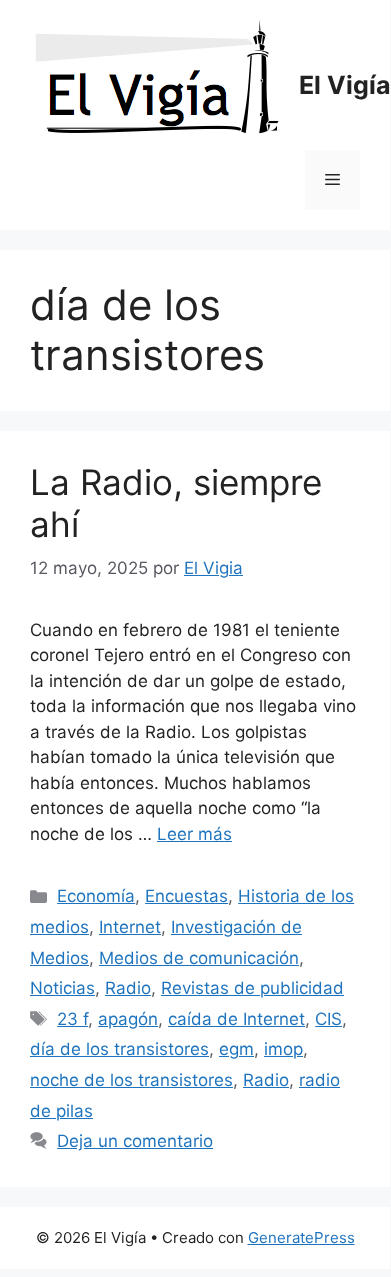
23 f (72, 1019)
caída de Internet (236, 1019)
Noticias (62, 988)
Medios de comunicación (199, 958)
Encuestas (186, 896)
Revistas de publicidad (252, 988)
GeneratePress (301, 1237)
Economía (96, 896)
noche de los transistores (131, 1080)
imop (283, 1049)
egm (236, 1049)
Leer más (194, 834)
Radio (128, 988)
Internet (130, 927)
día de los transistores (119, 1049)
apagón (128, 1019)
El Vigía (345, 85)
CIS (328, 1019)
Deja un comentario (135, 1141)
